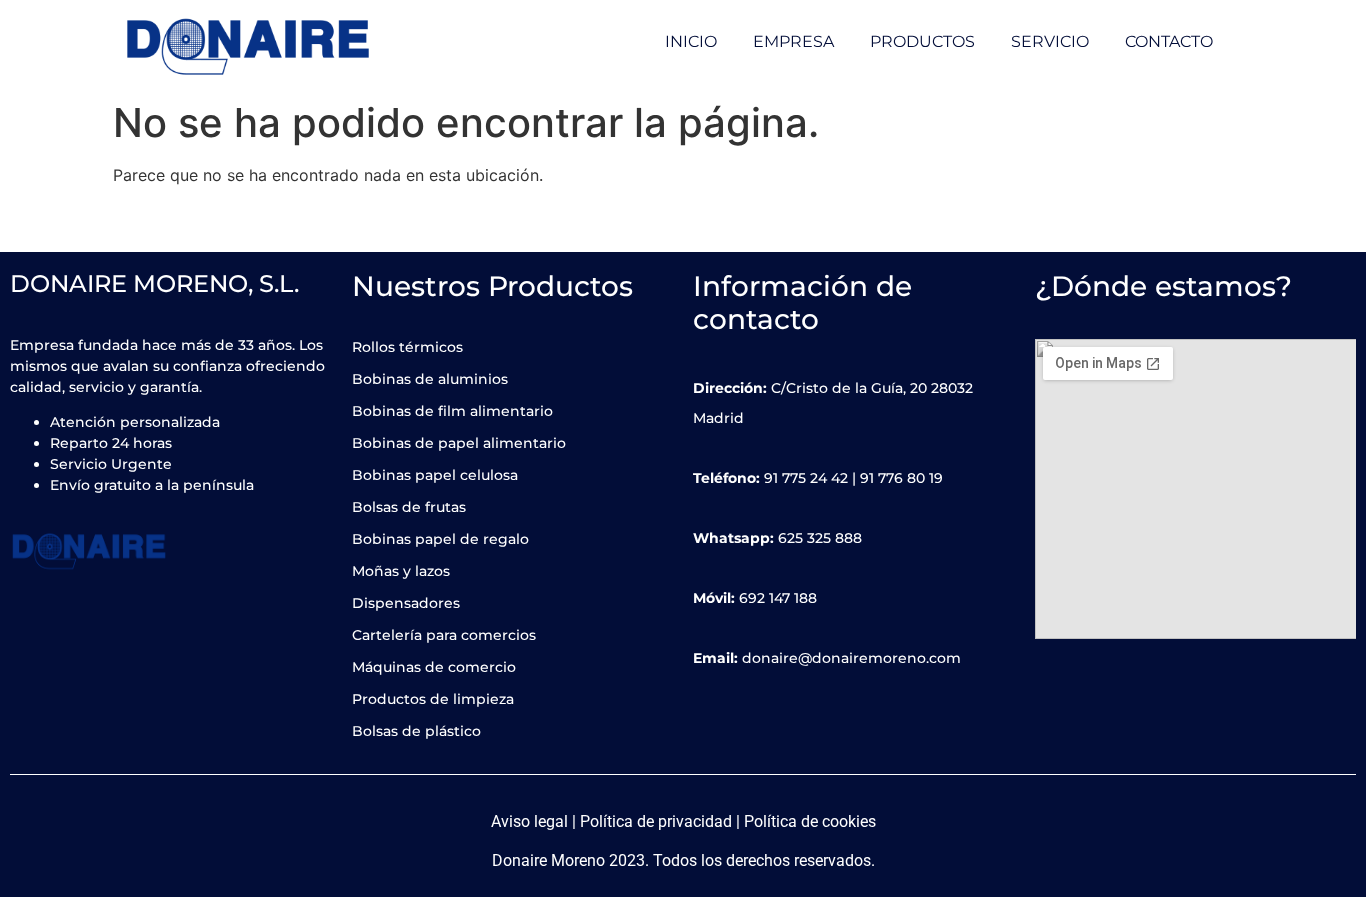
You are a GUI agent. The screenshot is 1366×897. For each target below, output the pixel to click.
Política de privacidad (656, 821)
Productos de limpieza (433, 699)
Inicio (691, 41)
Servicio (1050, 41)
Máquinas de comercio (434, 667)
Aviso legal (529, 821)
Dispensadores (406, 603)
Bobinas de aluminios (430, 379)
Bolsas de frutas (409, 507)
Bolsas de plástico (416, 731)
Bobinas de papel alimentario (459, 443)
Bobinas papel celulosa (435, 475)
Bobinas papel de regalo (440, 539)
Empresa (793, 41)
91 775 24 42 (806, 478)
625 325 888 (820, 538)
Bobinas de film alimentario (452, 411)
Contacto (1169, 41)
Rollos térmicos (407, 347)
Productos (922, 41)
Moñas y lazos (401, 571)
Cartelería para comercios (444, 635)
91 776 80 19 (901, 478)
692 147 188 (778, 598)
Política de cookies (810, 821)
